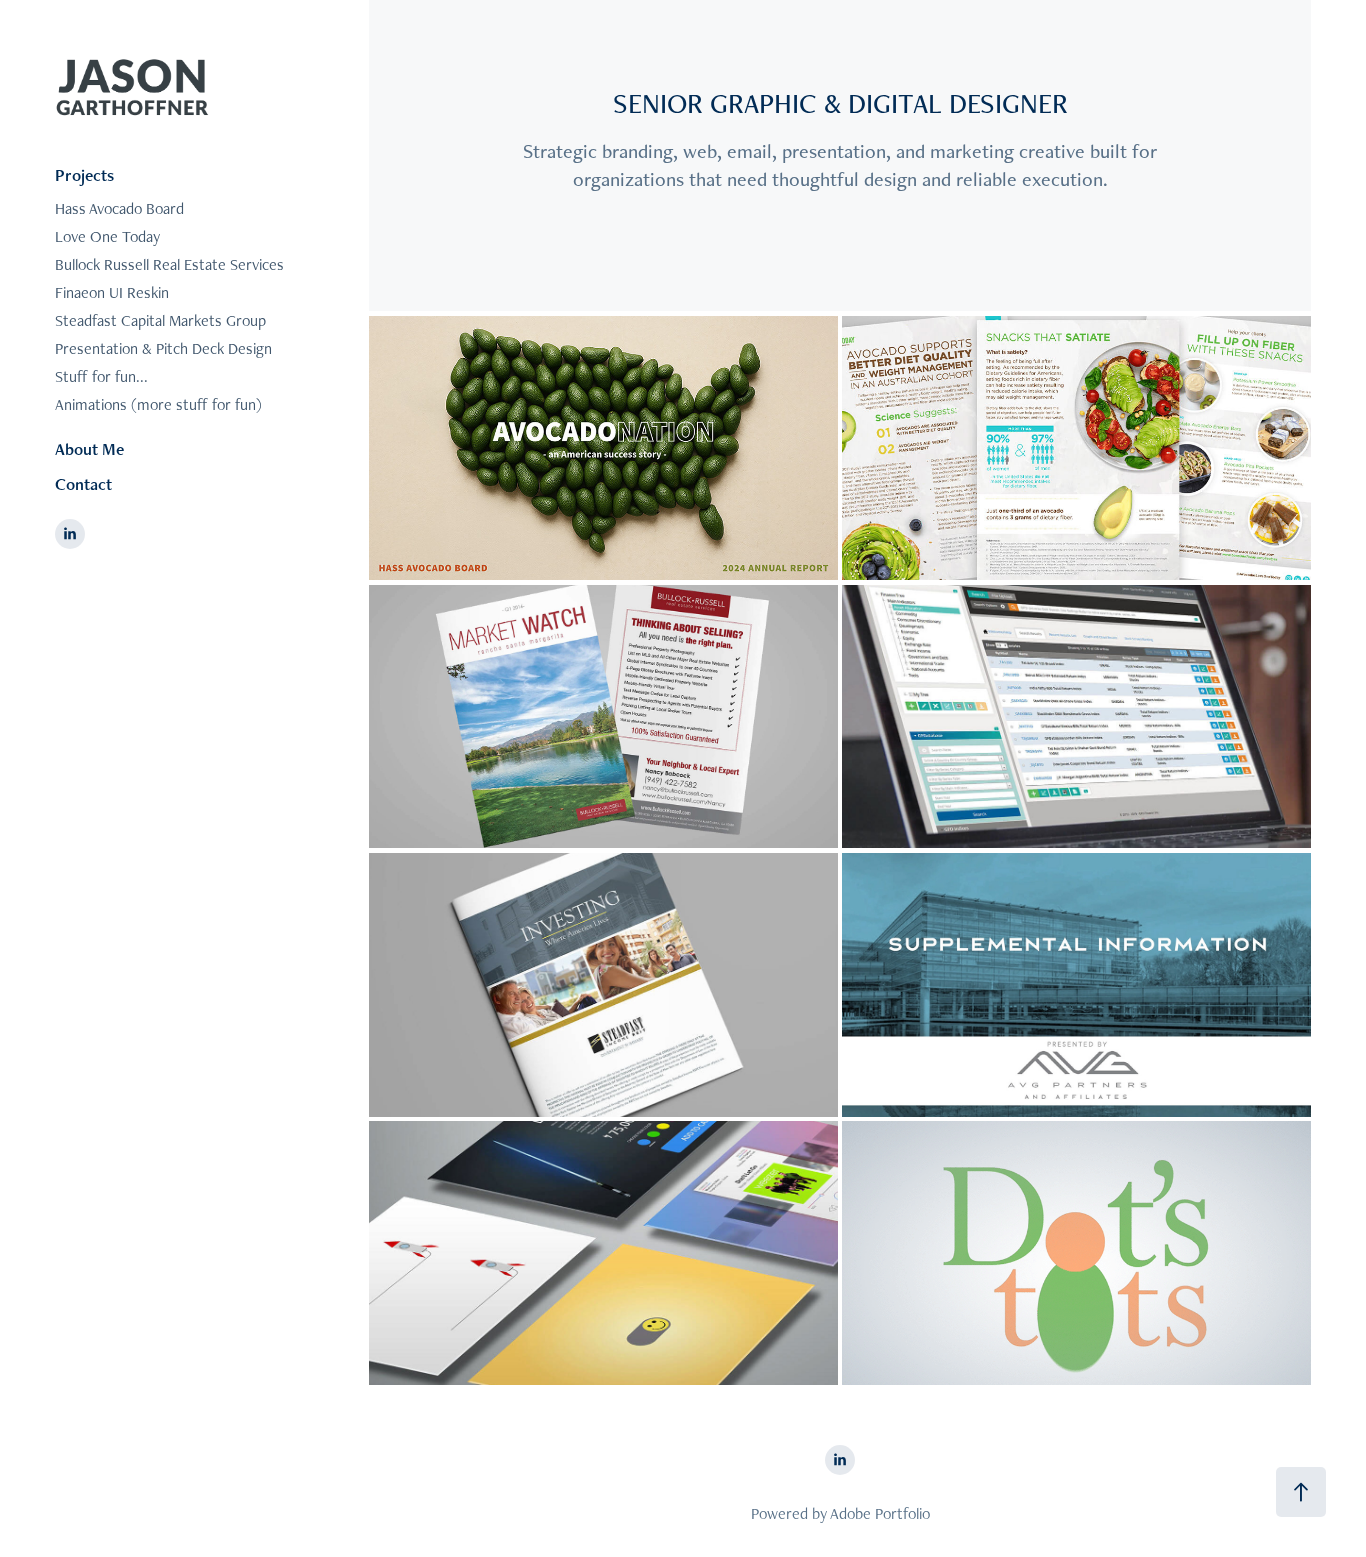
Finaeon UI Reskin (112, 292)
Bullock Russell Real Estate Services (169, 264)
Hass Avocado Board (119, 208)
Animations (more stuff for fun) (158, 404)
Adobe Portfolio (880, 1513)
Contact (83, 484)
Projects (84, 175)
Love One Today (107, 236)
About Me (89, 449)
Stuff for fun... (101, 376)
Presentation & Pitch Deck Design (163, 348)
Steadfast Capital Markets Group (160, 320)
